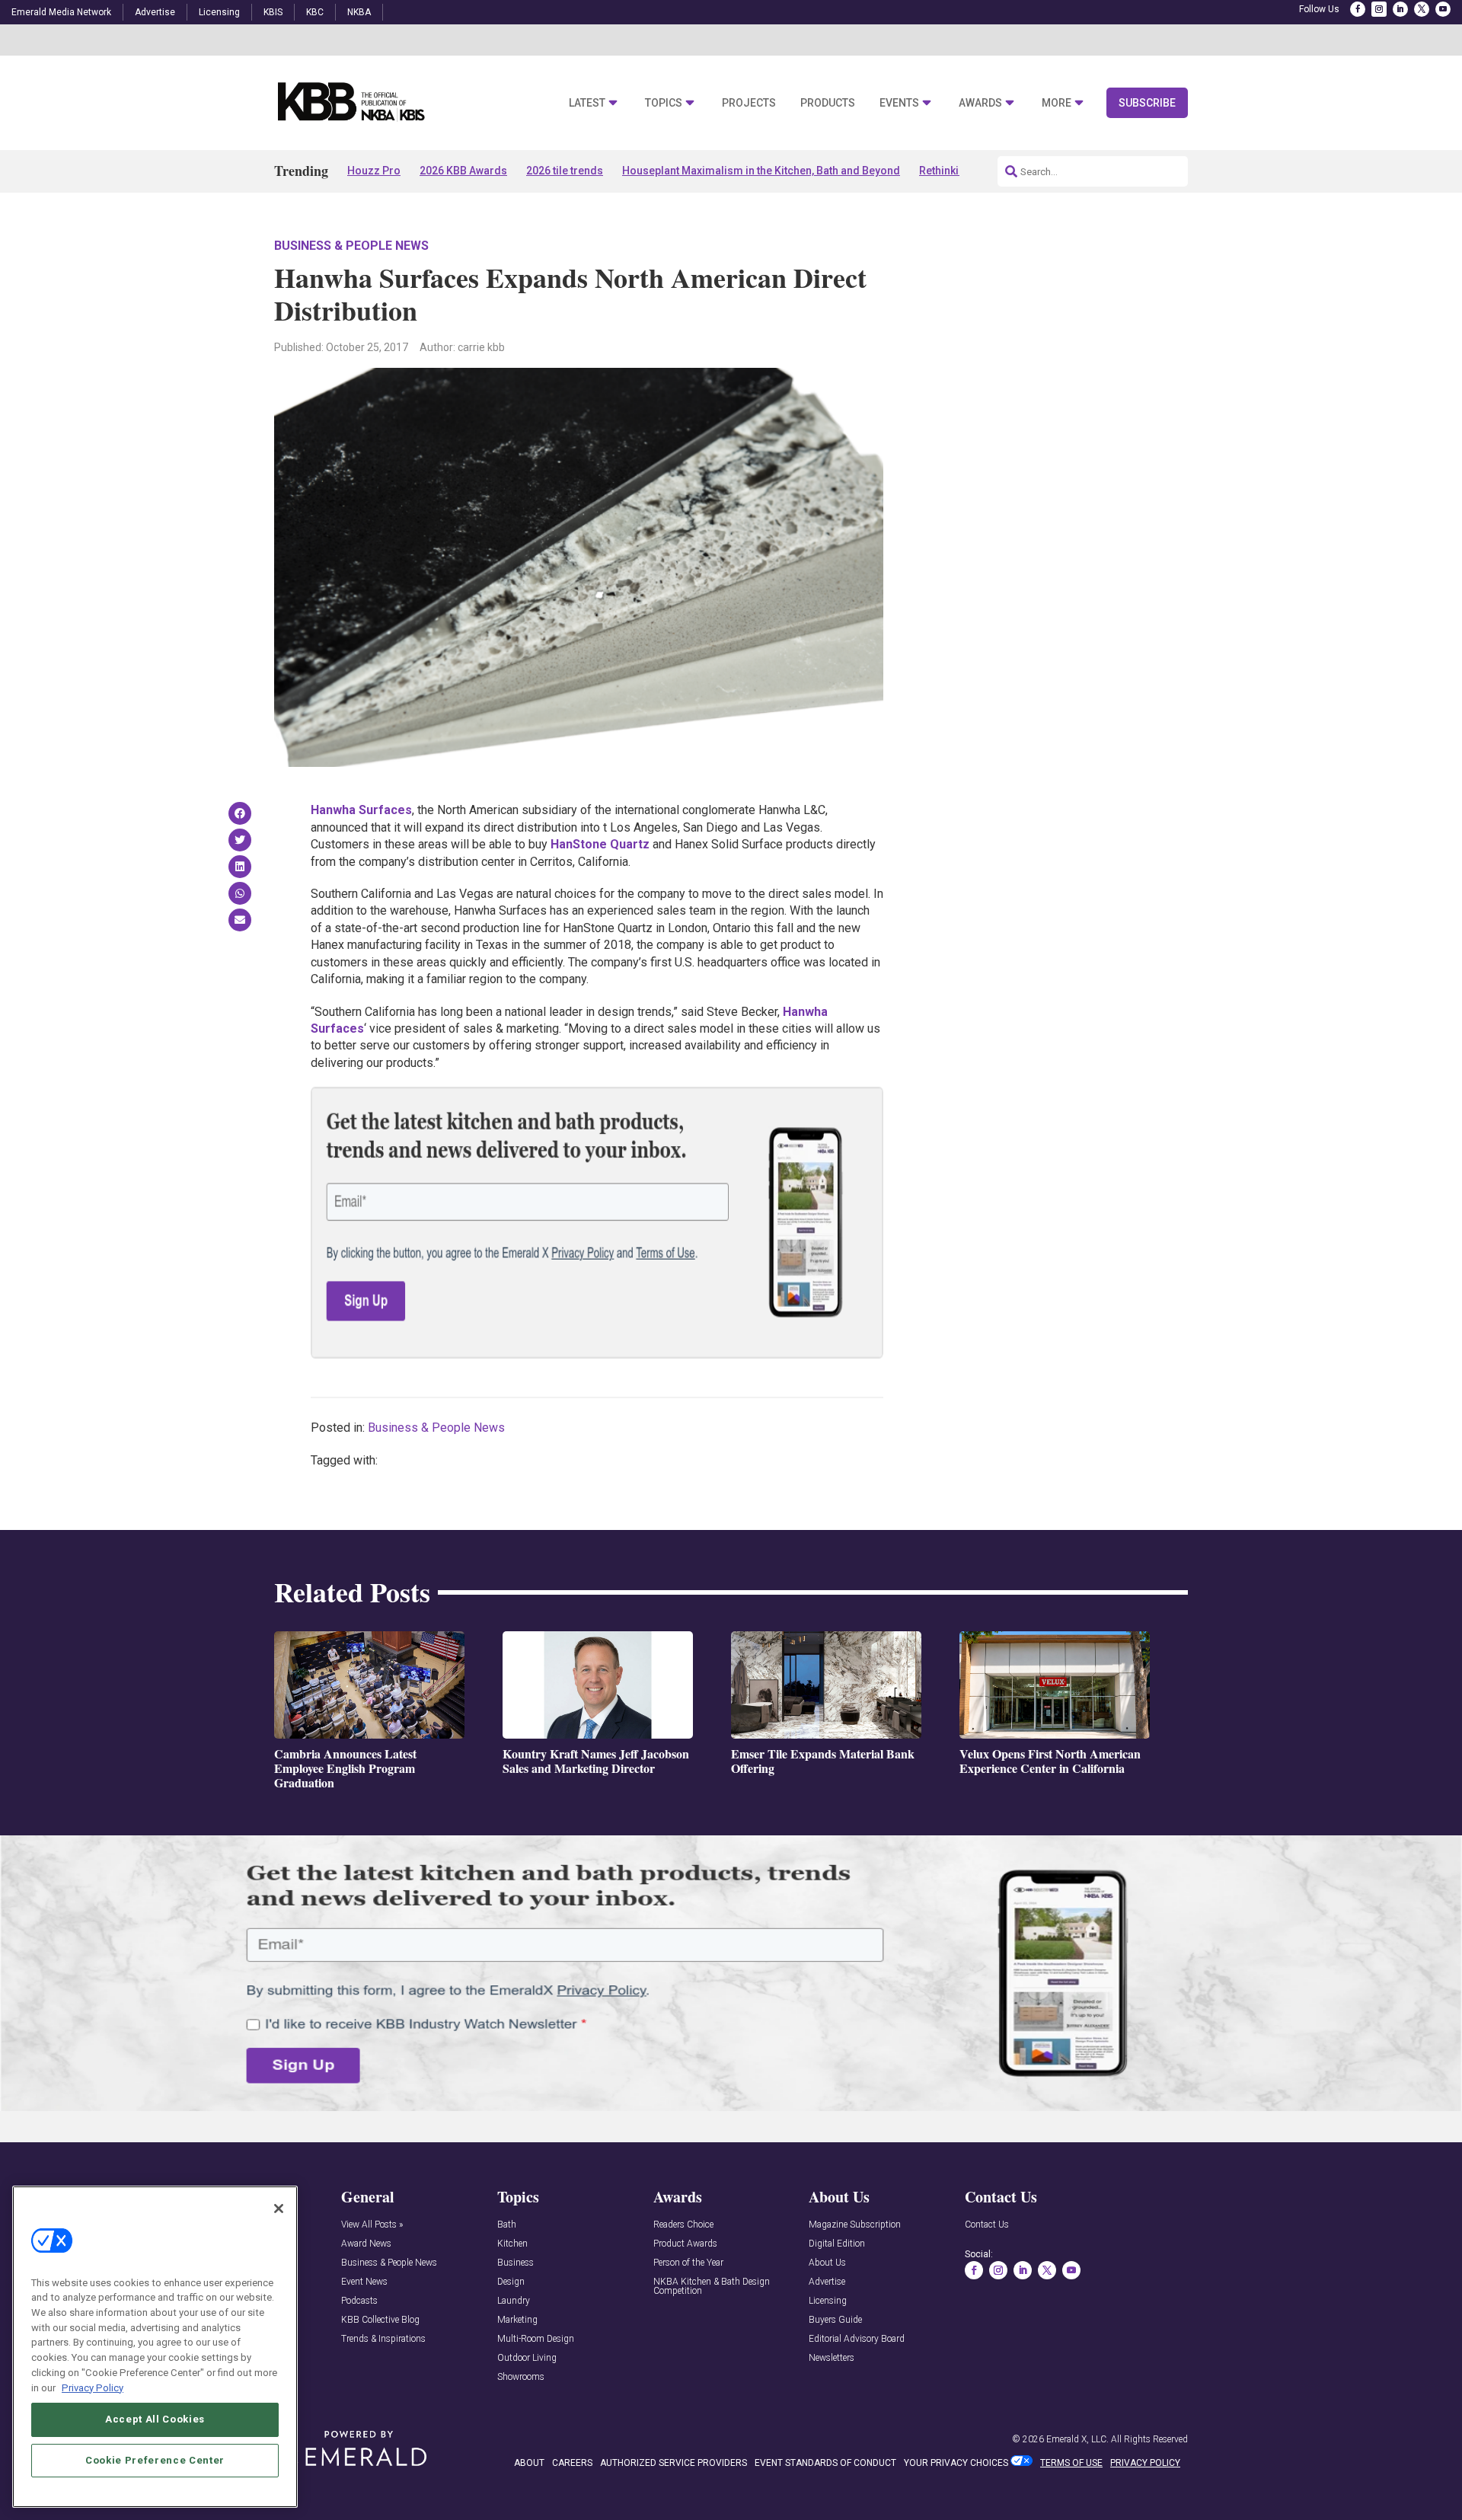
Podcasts (359, 2301)
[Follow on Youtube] (1443, 9)
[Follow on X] (1422, 9)
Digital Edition (837, 2244)
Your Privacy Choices (956, 2463)
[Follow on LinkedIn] (1400, 9)
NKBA (359, 12)
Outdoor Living (527, 2358)
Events (899, 103)
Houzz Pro (374, 171)
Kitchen (512, 2244)
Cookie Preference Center (155, 2460)
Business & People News (351, 246)
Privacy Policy (93, 2387)
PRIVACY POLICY (1145, 2463)
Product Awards (685, 2244)
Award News (366, 2244)
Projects (749, 103)
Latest (587, 103)
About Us (827, 2263)
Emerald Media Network (61, 12)
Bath (507, 2225)
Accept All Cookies (155, 2419)
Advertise (155, 12)
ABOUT (529, 2463)
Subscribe (1147, 103)
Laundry (514, 2301)
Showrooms (521, 2377)
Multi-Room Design (536, 2339)
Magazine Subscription (855, 2225)
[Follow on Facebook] (1358, 9)
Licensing (219, 12)
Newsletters (832, 2358)
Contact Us (987, 2225)
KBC (315, 12)
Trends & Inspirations (383, 2339)
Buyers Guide (835, 2320)
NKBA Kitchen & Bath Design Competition (712, 2287)
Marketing (517, 2320)
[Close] (279, 2209)
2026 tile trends (565, 171)
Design (511, 2282)
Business (516, 2263)
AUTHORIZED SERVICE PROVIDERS (674, 2463)
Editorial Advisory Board (857, 2339)
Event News (364, 2282)
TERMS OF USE (1071, 2463)
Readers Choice (683, 2225)
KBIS (273, 12)
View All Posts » (372, 2225)
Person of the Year (688, 2263)
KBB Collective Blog (380, 2320)
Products (828, 103)
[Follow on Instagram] (1379, 9)
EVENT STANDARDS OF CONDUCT (825, 2463)
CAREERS (572, 2463)
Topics (664, 103)
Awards (980, 103)
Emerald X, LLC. (1077, 2439)
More (1057, 103)
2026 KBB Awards (463, 171)
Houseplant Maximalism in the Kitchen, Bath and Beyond (761, 171)
